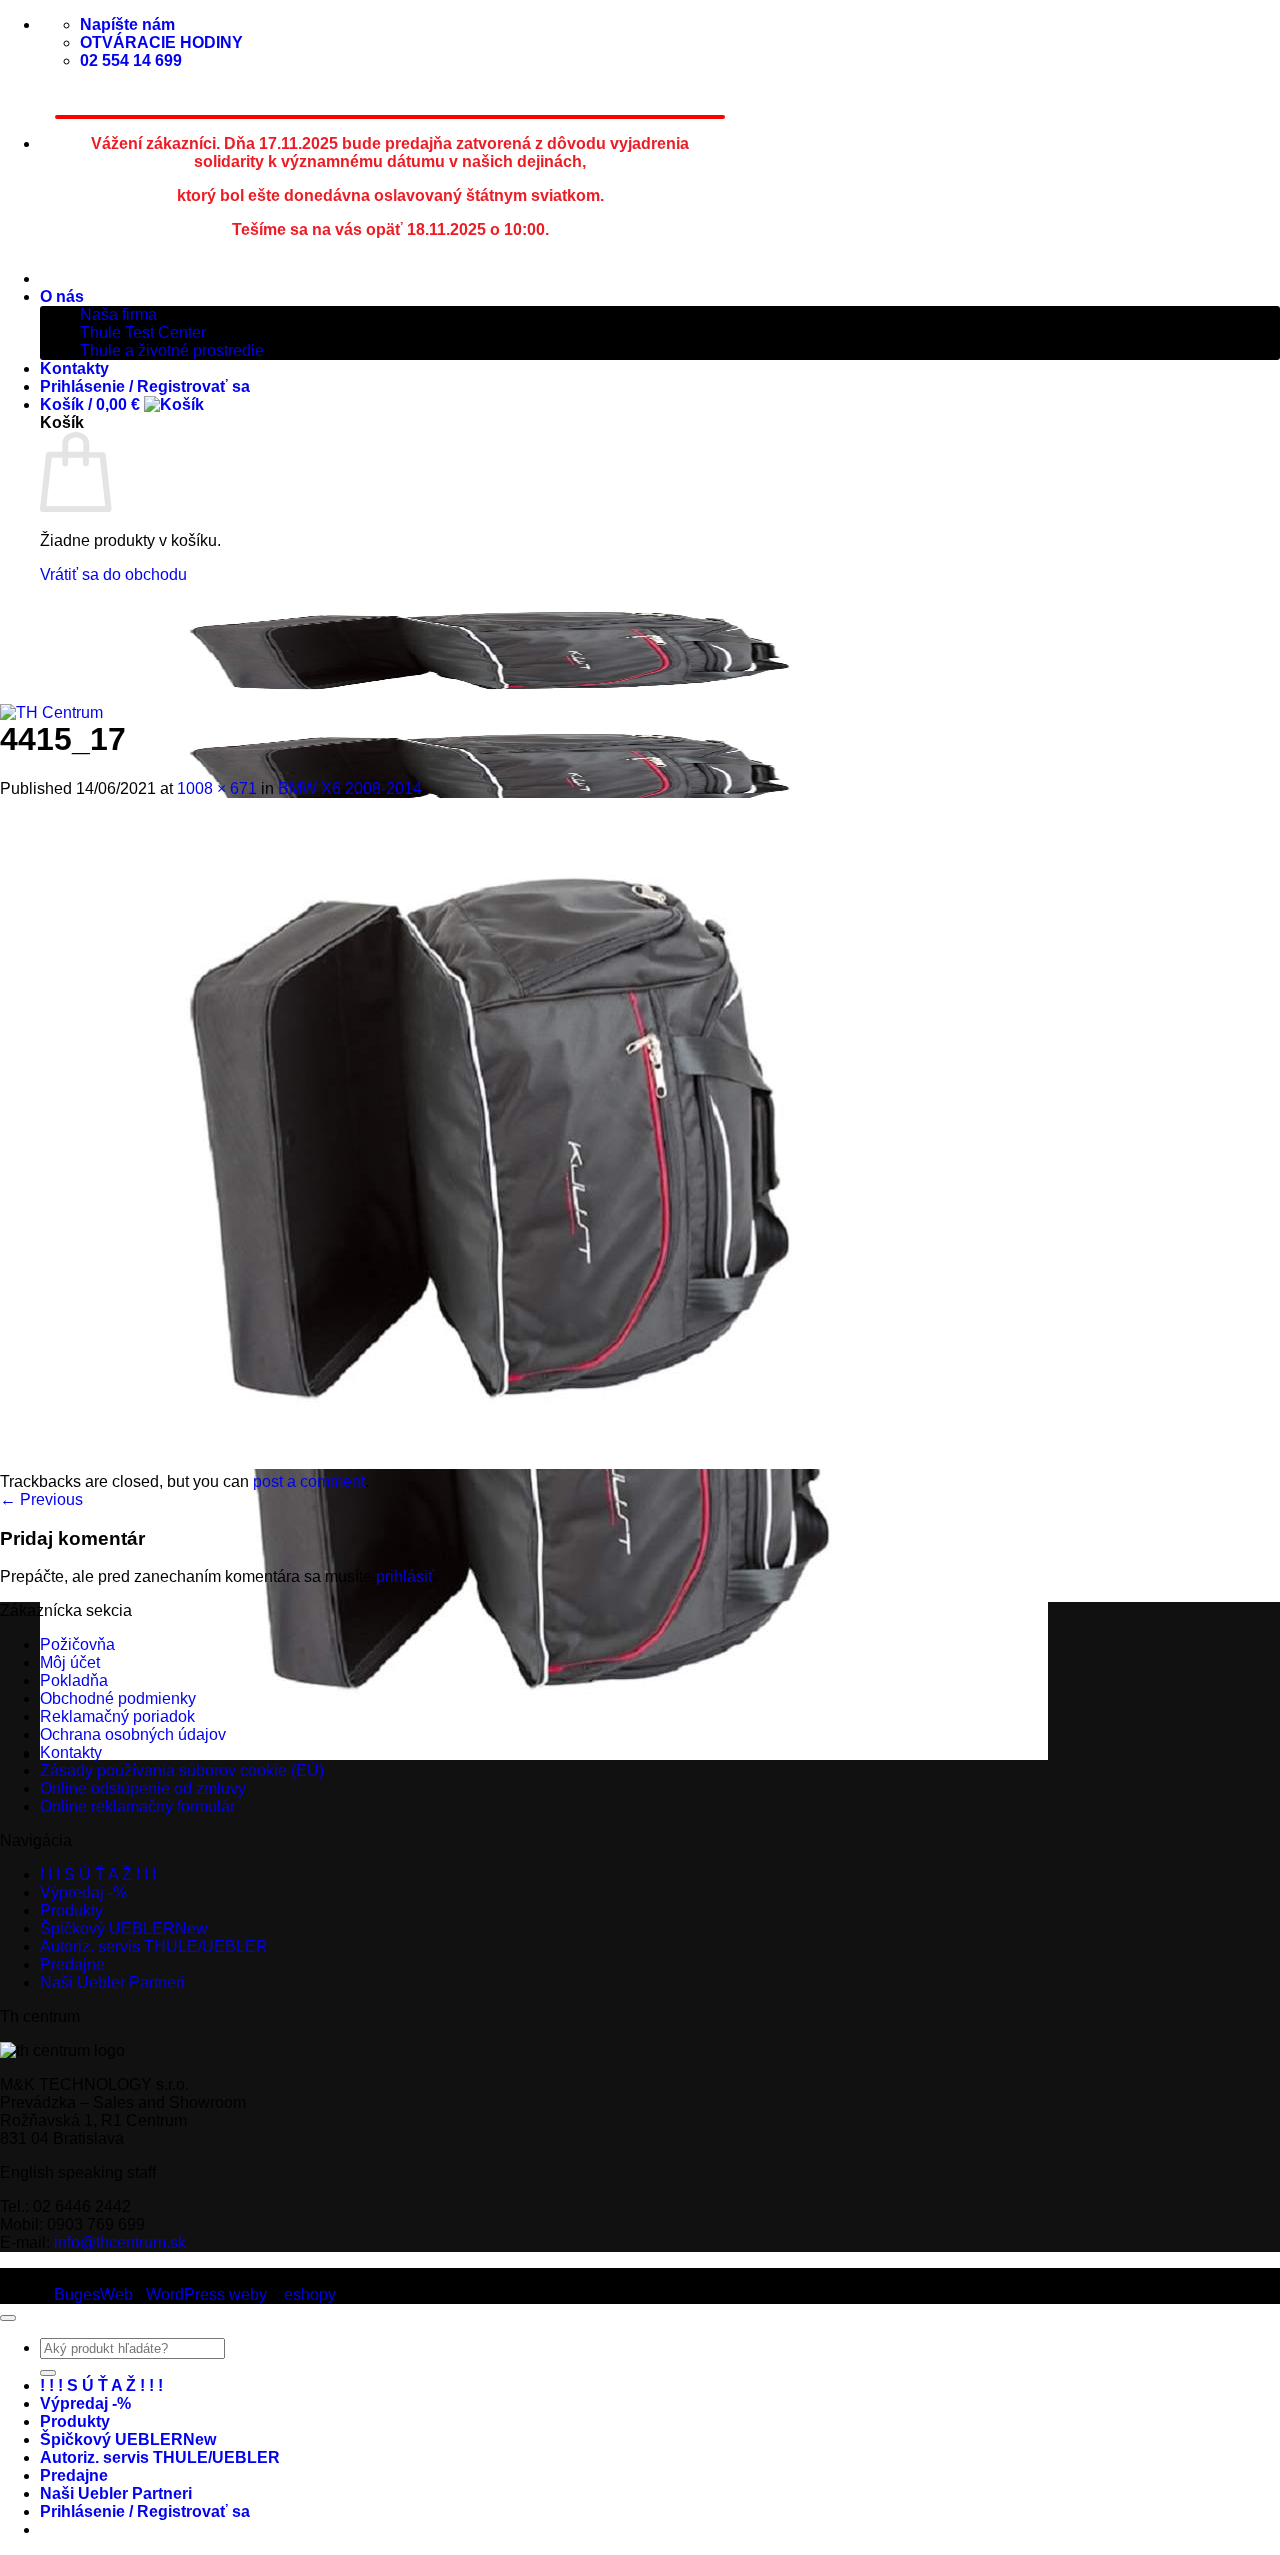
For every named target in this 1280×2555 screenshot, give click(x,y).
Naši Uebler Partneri (112, 1982)
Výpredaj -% (83, 1892)
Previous (41, 1499)
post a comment (309, 1481)
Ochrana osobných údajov (133, 1734)
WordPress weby (206, 2294)
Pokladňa (74, 1680)
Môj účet (70, 1662)
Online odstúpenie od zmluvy (143, 1788)
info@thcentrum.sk (120, 2242)
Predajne (72, 1964)
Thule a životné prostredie (172, 350)
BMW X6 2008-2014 (350, 788)
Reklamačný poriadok (117, 1716)
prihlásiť (405, 1576)
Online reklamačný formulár (137, 1806)
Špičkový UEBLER (107, 1928)
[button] (122, 404)
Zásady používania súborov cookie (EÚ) (182, 1770)
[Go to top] (8, 2318)
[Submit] (48, 2373)
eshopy (310, 2294)
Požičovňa (77, 1644)
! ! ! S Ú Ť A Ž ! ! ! (98, 1874)
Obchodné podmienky (118, 1698)
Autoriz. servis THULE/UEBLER (154, 1946)
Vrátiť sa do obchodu (113, 574)
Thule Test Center (143, 332)
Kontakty (74, 368)
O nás (62, 296)
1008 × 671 (217, 788)
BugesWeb (93, 2294)
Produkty (71, 1910)
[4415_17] (504, 1463)
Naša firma (118, 314)
